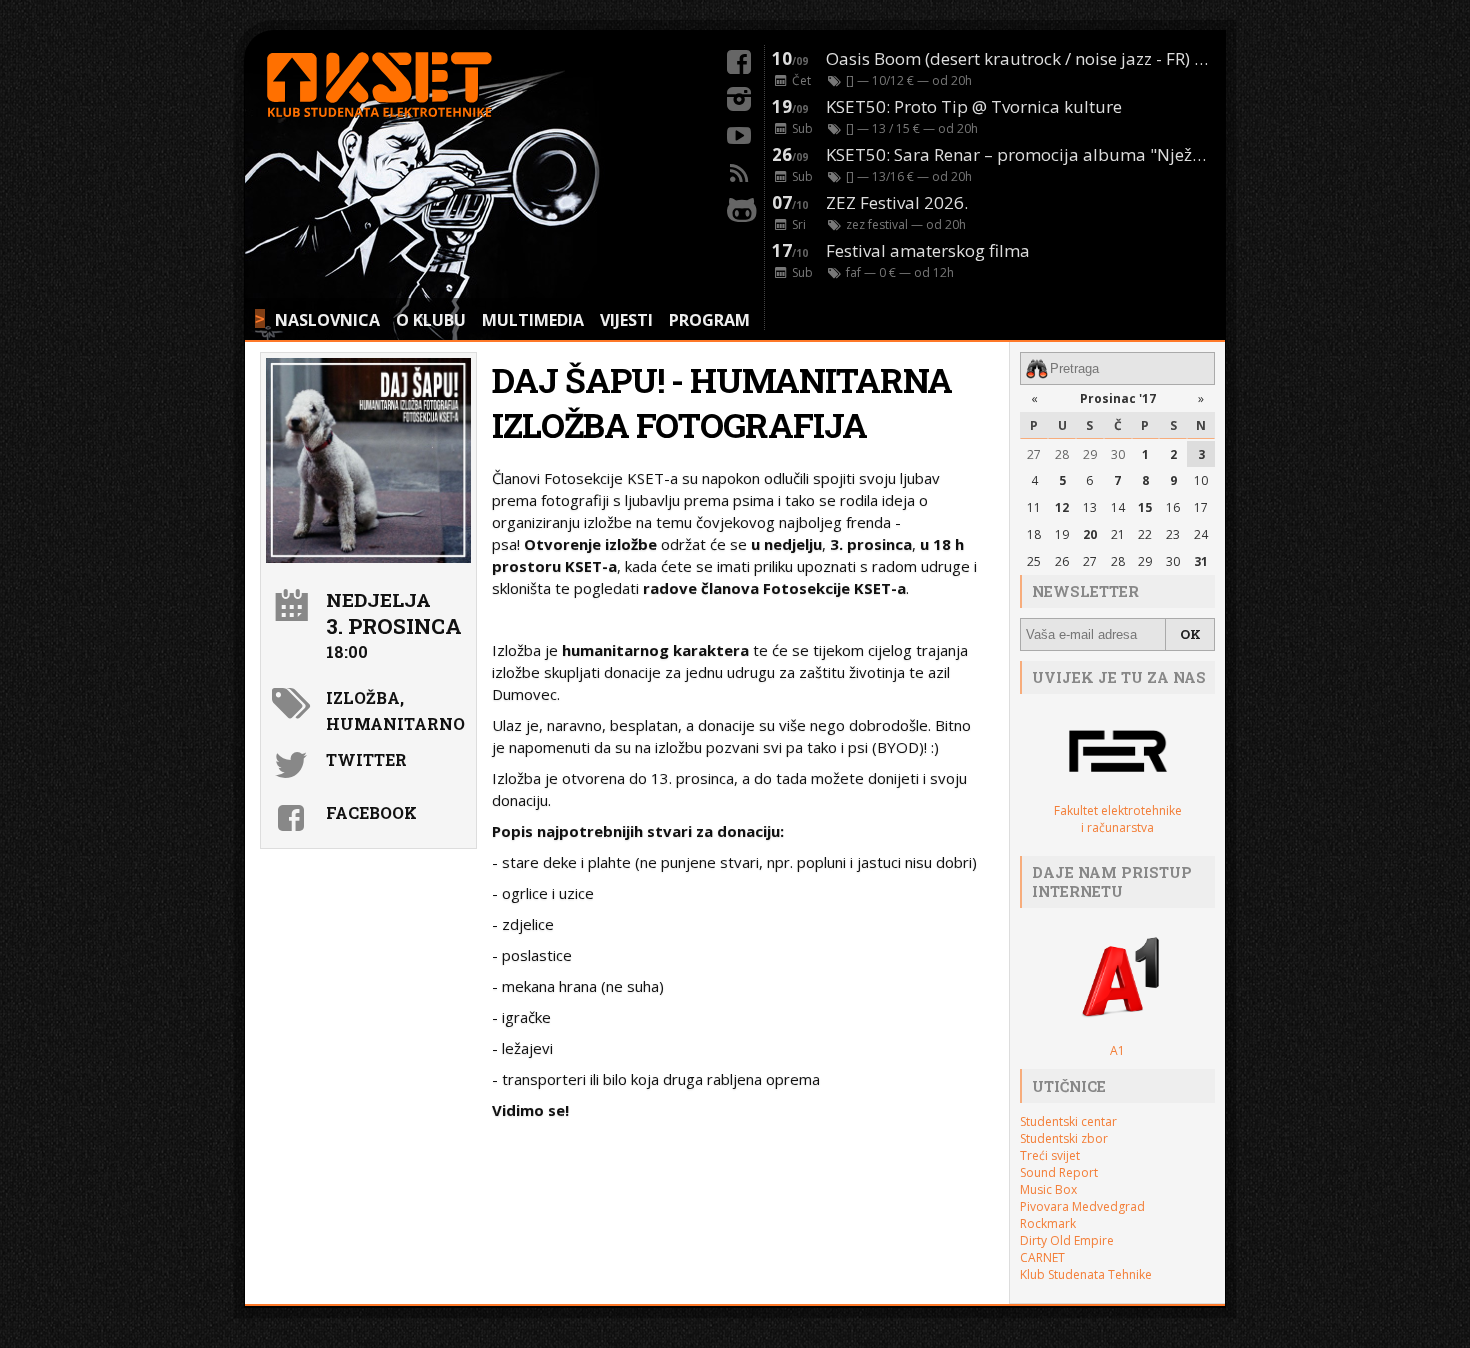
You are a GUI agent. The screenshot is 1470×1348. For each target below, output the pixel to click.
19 (1062, 534)
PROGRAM (709, 320)
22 (1145, 534)
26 (1062, 561)
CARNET (1042, 1257)
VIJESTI (626, 320)
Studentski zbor (1064, 1138)
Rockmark (1048, 1223)
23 (1173, 534)
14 (1118, 507)
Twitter (366, 759)
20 (1090, 534)
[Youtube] (739, 133)
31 (1201, 561)
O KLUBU (431, 320)
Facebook (371, 812)
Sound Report (1059, 1172)
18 (1034, 534)
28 (1062, 454)
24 (1201, 534)
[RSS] (739, 170)
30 (1118, 454)
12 (1062, 507)
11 (1034, 507)
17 (1201, 507)
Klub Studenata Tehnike (1086, 1274)
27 (1034, 454)
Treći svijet (1050, 1155)
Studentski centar (1068, 1121)
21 (1118, 534)
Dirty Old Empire (1067, 1240)
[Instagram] (739, 96)
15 (1145, 507)
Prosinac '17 (1118, 398)
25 (1034, 561)
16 (1173, 507)
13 (1090, 507)
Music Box (1048, 1189)
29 (1090, 454)
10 (1201, 480)
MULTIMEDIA (533, 320)
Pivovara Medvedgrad (1082, 1206)
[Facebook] (739, 59)
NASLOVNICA (327, 320)
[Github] (739, 207)
